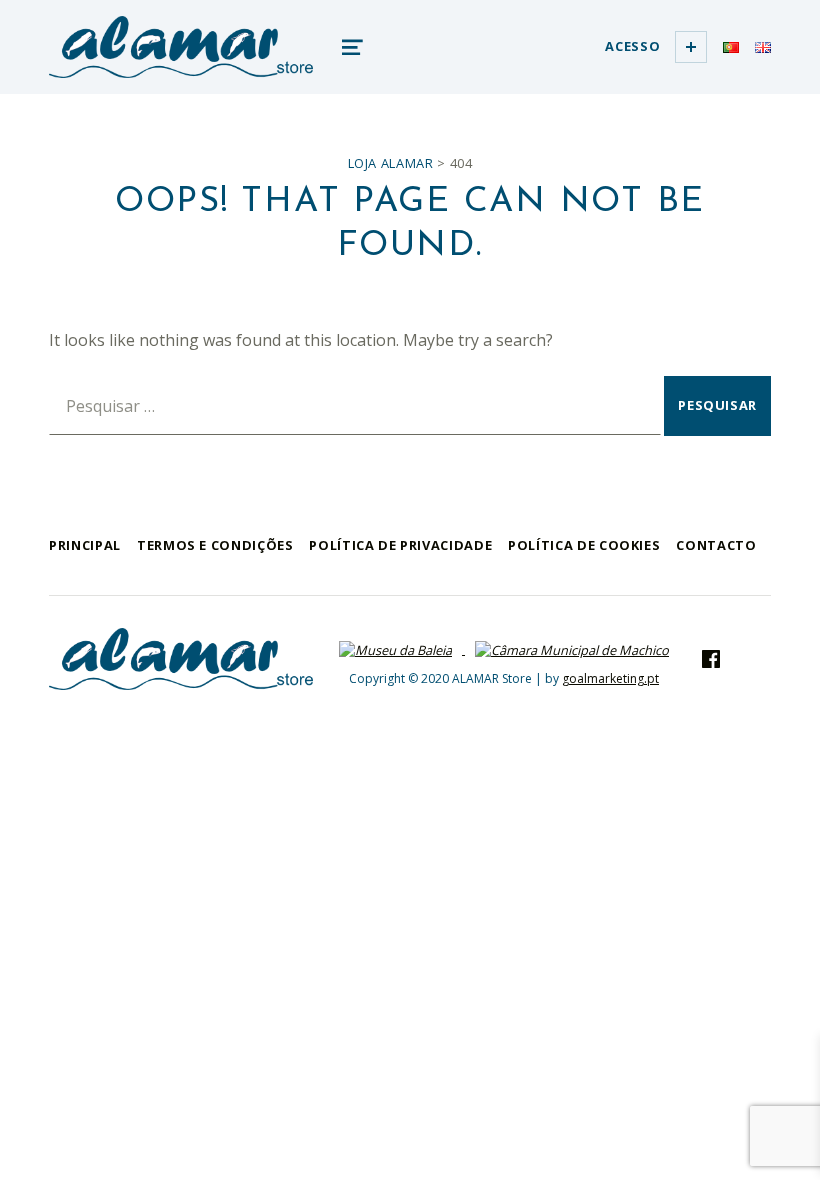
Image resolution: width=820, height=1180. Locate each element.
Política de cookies (584, 545)
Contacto (716, 545)
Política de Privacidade (400, 545)
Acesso (632, 46)
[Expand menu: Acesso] (691, 47)
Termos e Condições (215, 545)
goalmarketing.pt (610, 678)
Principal (85, 545)
